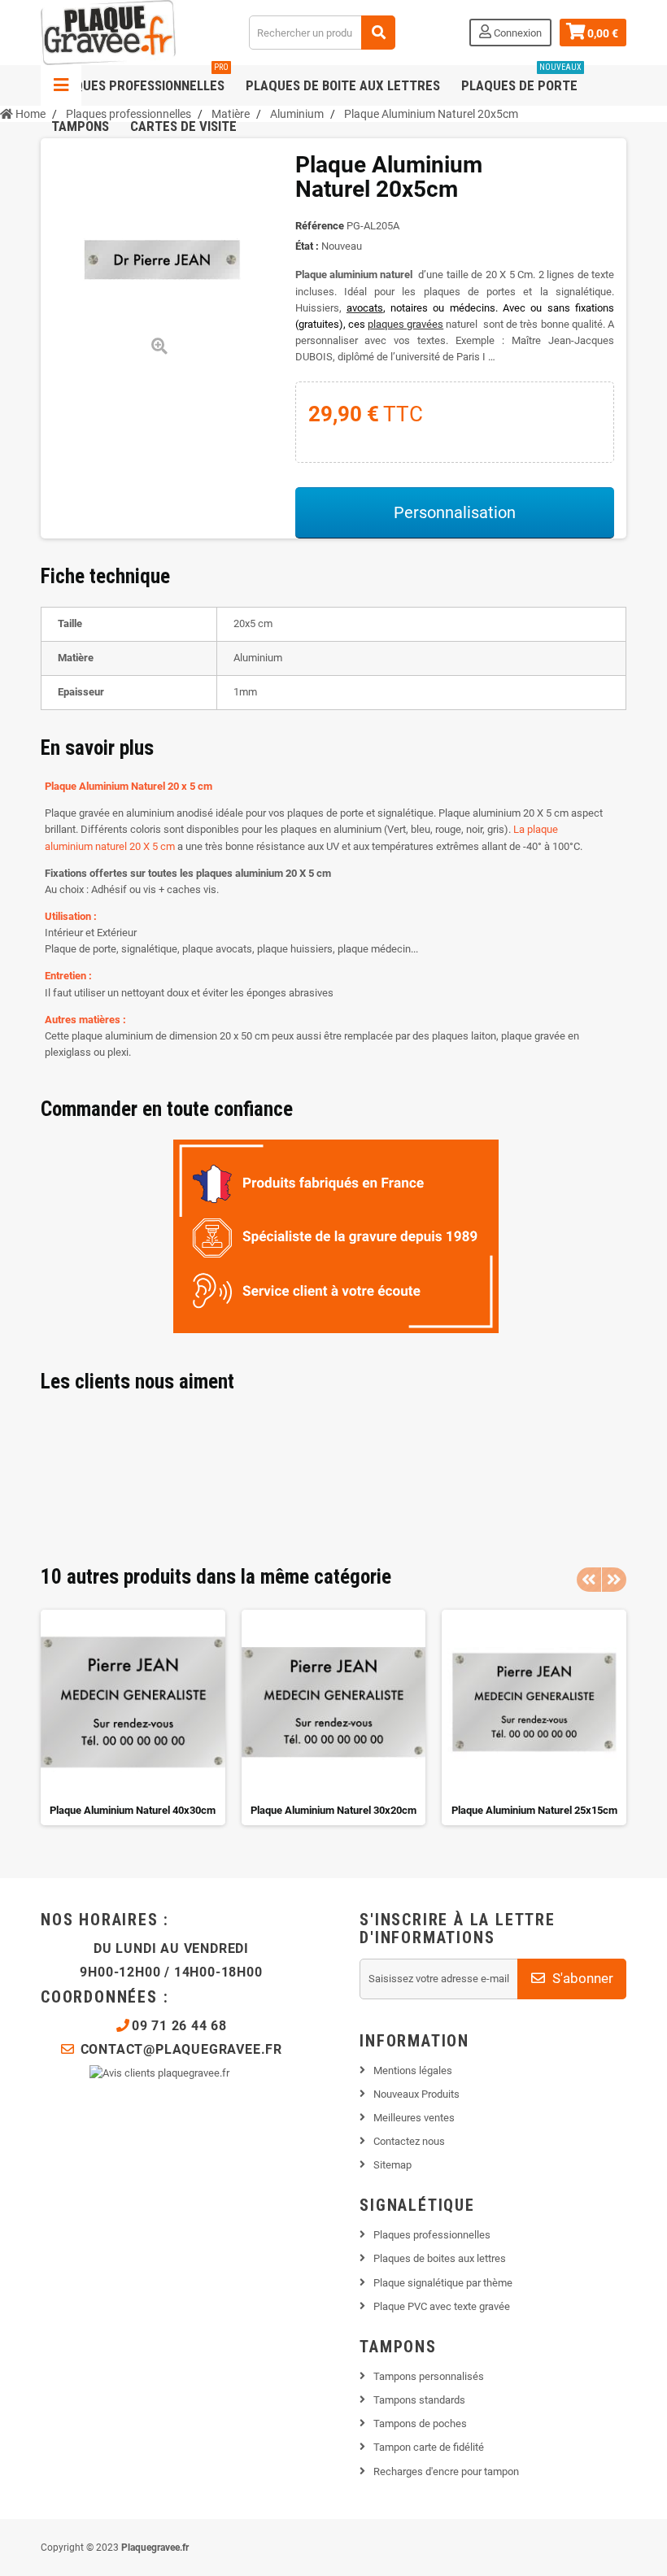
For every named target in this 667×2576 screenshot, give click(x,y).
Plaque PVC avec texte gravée (442, 2306)
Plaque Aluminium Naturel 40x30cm (133, 1810)
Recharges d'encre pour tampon (446, 2471)
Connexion (517, 33)
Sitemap (392, 2165)
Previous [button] (589, 1580)
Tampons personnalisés (429, 2376)
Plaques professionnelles (140, 79)
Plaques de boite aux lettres (343, 85)
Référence (320, 226)
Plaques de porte (521, 79)
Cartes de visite (183, 126)
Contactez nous (409, 2141)
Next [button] (614, 1580)
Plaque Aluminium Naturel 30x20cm (333, 1810)
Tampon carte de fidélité (429, 2447)
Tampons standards (419, 2400)
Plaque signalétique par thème (443, 2283)
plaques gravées (405, 324)
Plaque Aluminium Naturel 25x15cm (534, 1810)
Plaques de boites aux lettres (440, 2258)
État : (307, 246)
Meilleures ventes (414, 2118)
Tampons (80, 126)
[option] (133, 1717)
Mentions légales (413, 2070)
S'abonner (581, 1978)
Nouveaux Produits (416, 2094)
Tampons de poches (420, 2423)
